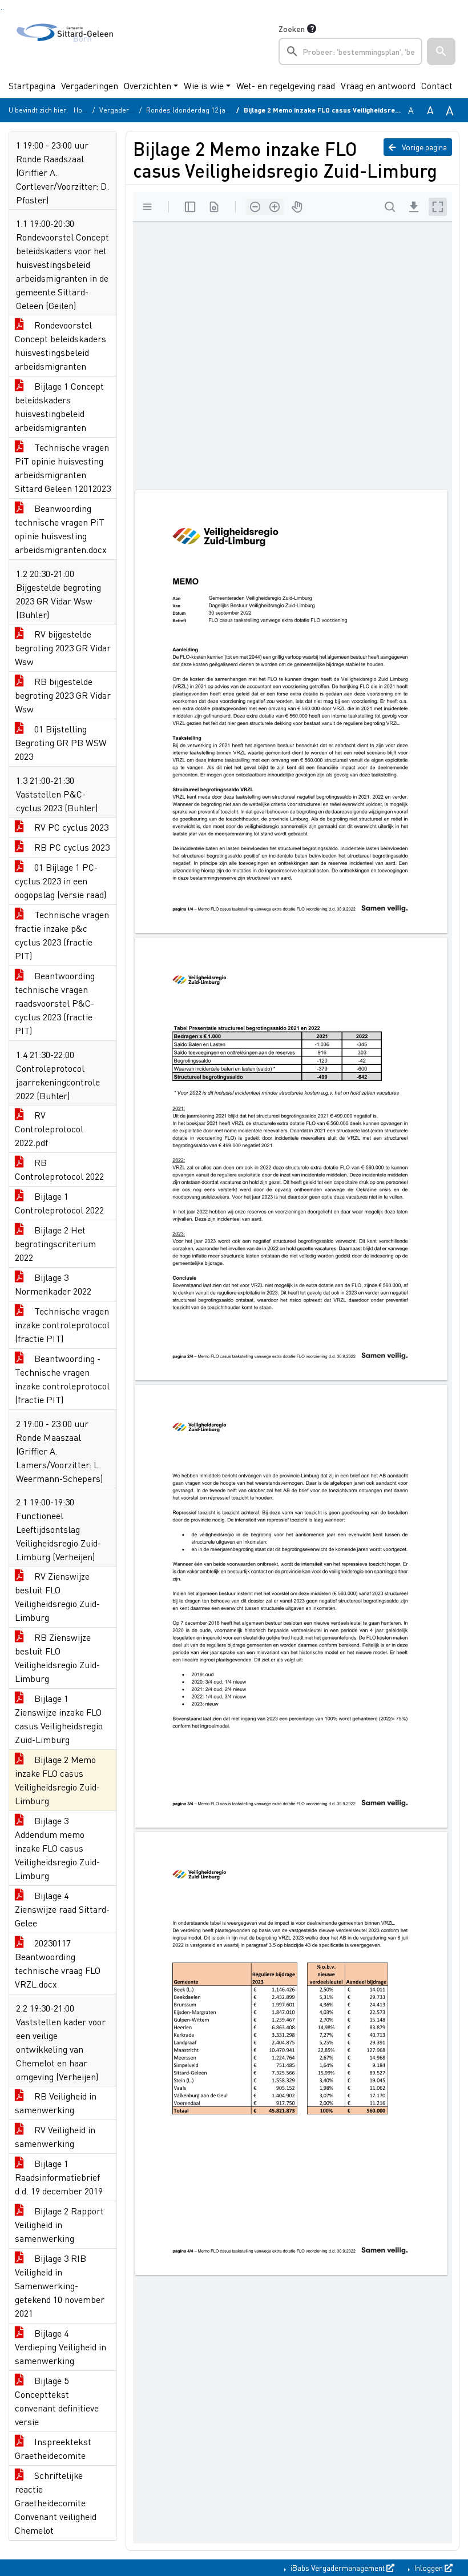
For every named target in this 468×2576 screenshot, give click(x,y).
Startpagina (32, 85)
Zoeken (292, 29)
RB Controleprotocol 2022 (59, 1169)
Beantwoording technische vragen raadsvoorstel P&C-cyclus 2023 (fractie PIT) (55, 1003)
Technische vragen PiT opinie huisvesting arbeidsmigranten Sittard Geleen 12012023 (63, 468)
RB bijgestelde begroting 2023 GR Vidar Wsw (63, 695)
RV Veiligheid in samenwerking (55, 2136)
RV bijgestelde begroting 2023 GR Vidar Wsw (63, 648)
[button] (441, 51)
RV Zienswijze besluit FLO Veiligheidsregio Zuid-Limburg (57, 1597)
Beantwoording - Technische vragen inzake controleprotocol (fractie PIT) (62, 1379)
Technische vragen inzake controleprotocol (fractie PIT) (62, 1325)
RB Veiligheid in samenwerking (56, 2103)
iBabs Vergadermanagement (338, 2567)
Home (83, 110)
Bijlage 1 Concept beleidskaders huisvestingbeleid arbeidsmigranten (59, 406)
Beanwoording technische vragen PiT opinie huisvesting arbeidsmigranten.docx (61, 529)
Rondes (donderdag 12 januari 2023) (203, 110)
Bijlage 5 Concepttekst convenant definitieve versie (57, 2401)
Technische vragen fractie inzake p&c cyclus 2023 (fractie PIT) (62, 935)
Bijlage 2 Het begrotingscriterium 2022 (55, 1243)
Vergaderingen (90, 85)
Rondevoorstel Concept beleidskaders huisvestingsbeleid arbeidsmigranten (60, 345)
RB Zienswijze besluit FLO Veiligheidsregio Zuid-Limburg (57, 1658)
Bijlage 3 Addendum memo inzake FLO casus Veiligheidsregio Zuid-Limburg (57, 1848)
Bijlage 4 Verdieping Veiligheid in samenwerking (60, 2347)
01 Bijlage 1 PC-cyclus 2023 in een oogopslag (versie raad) (60, 881)
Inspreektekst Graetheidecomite (53, 2448)
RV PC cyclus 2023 (70, 827)
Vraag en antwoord (378, 85)
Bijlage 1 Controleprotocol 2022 (59, 1203)
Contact (437, 85)
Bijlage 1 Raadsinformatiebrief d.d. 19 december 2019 (59, 2177)
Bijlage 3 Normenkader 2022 (53, 1284)
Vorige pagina (423, 147)
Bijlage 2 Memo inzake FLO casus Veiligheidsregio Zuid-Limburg (57, 1780)
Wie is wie (204, 85)
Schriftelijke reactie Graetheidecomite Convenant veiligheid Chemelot (56, 2503)
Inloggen (429, 2567)
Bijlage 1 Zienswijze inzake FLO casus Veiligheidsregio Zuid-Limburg (59, 1719)
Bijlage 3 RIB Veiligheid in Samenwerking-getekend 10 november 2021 (60, 2285)
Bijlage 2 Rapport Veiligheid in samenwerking (59, 2224)
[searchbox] (350, 51)
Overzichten (148, 85)
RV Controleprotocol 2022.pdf (49, 1129)
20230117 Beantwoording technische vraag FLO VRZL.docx (58, 1963)
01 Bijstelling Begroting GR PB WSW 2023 (61, 742)
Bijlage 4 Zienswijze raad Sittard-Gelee (62, 1909)
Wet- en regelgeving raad (286, 85)
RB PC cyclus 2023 (71, 847)
